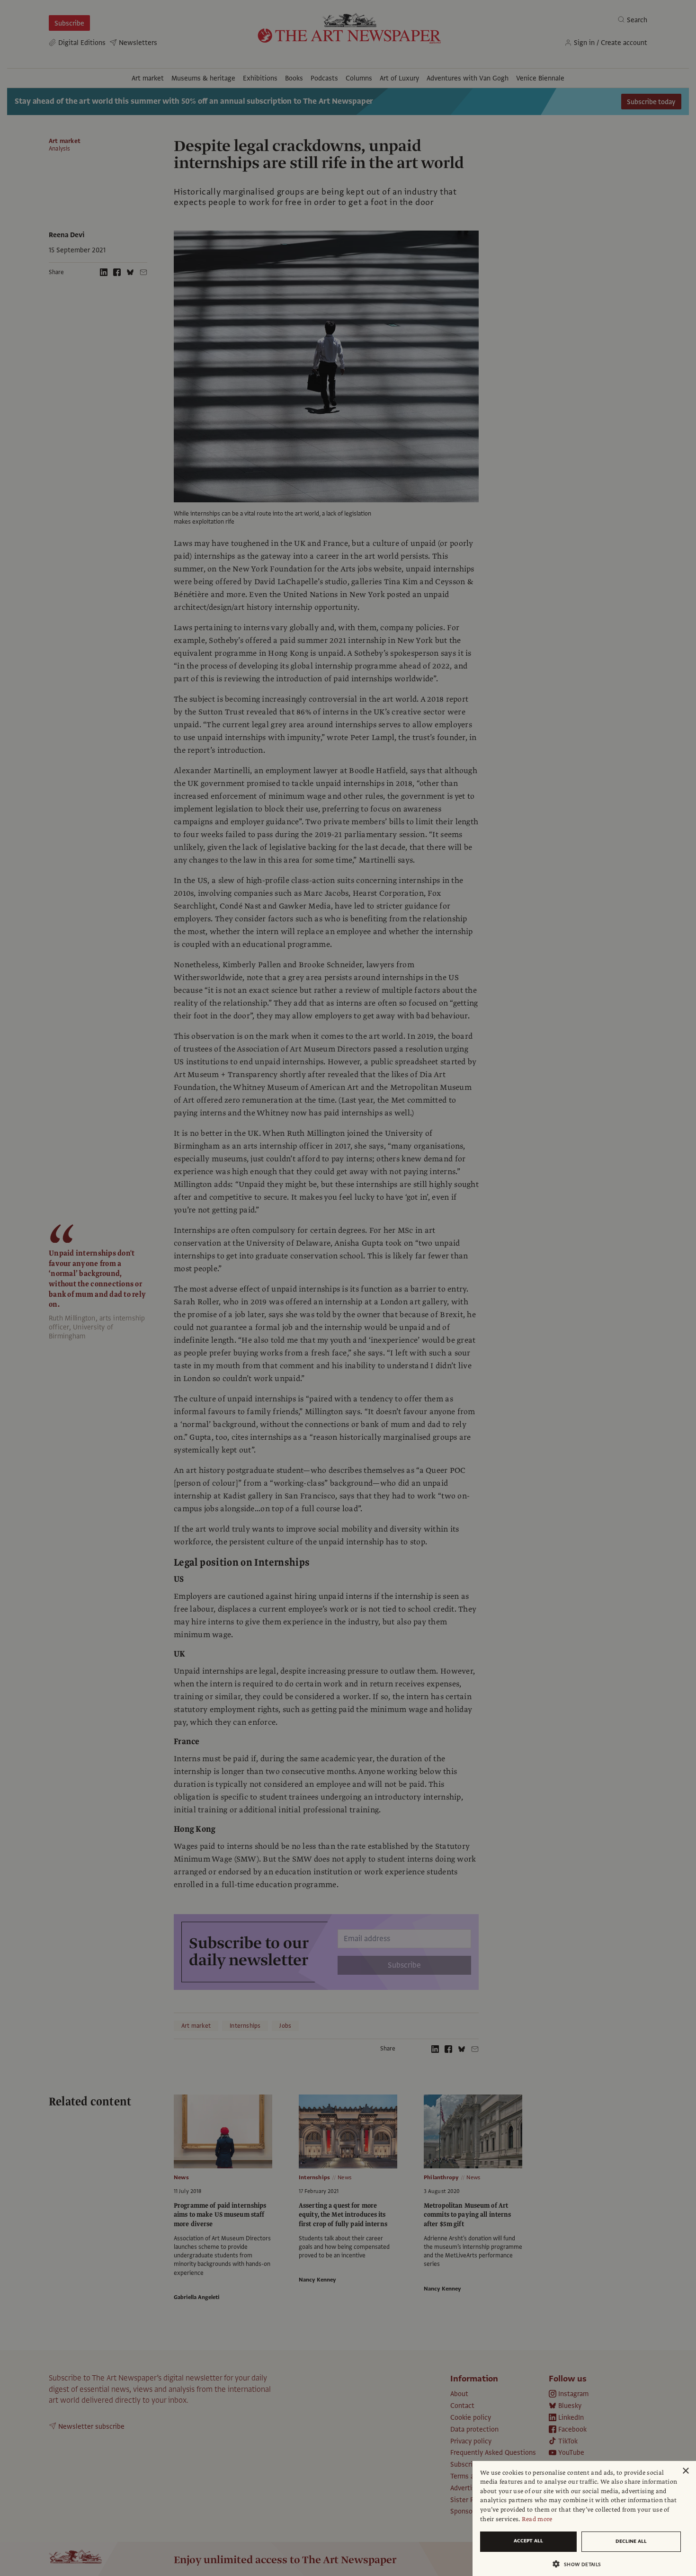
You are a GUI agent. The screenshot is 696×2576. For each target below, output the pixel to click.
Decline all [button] (631, 2541)
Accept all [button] (528, 2541)
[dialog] (584, 2518)
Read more (537, 2519)
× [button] (685, 2471)
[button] (580, 2564)
